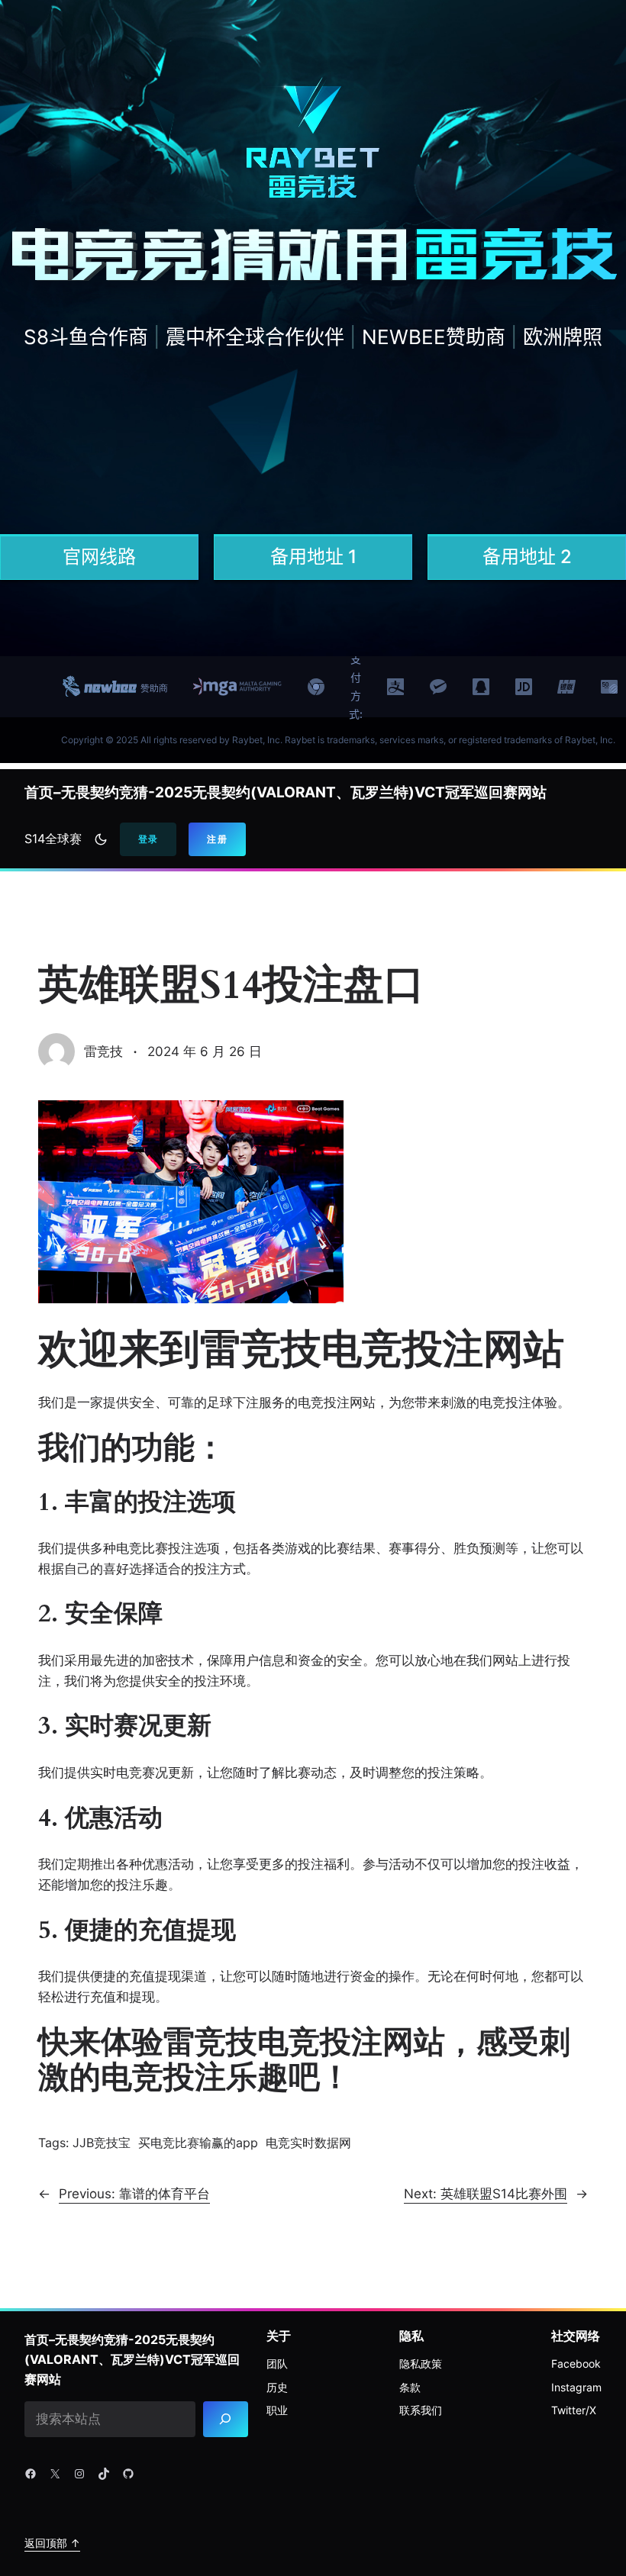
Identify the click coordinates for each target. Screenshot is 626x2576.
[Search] (226, 2419)
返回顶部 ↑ (52, 2543)
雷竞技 (103, 1051)
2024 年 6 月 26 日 (205, 1051)
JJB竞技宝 (102, 2143)
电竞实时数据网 (308, 2143)
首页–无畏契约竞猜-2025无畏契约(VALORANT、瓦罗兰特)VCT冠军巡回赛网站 (286, 792)
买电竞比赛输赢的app (198, 2143)
